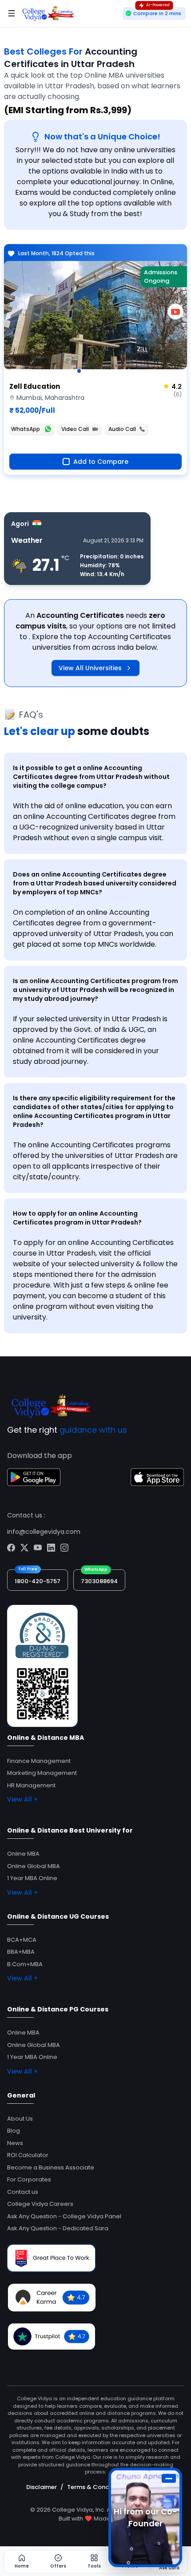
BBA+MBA (21, 1952)
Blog (14, 2131)
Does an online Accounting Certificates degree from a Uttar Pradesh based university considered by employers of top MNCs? (95, 883)
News (15, 2143)
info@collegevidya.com (44, 1532)
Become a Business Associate (51, 2167)
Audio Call (122, 429)
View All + (22, 1799)
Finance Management (39, 1761)
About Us (20, 2119)
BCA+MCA (22, 1940)
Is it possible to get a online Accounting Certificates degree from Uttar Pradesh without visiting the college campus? (91, 777)
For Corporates (29, 2179)
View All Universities (90, 668)
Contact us (23, 2192)
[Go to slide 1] (79, 371)
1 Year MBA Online (32, 1878)
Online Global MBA (34, 1866)
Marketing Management (42, 1773)
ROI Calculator (28, 2155)
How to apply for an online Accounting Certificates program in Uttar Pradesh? (77, 1218)
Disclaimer (42, 2487)
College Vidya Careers (40, 2204)
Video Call (75, 429)
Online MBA (23, 1854)
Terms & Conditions (96, 2487)
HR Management (31, 1785)
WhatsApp (26, 429)
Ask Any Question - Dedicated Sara (58, 2228)
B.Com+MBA (25, 1964)
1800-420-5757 (38, 1581)
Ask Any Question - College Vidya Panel (64, 2216)
